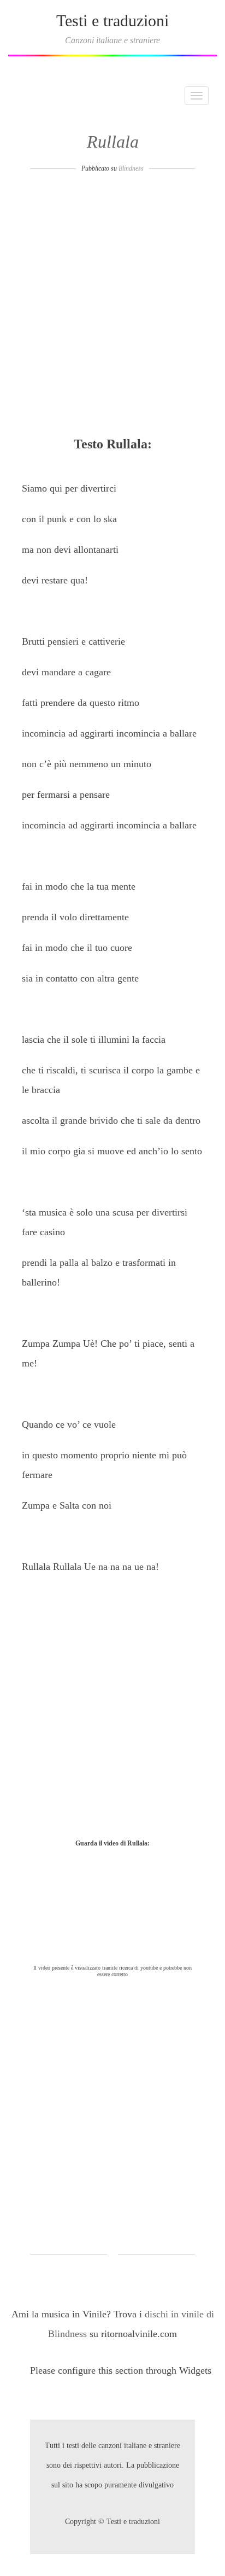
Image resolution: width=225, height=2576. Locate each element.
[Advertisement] (112, 308)
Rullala (113, 142)
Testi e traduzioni (112, 21)
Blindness (131, 168)
